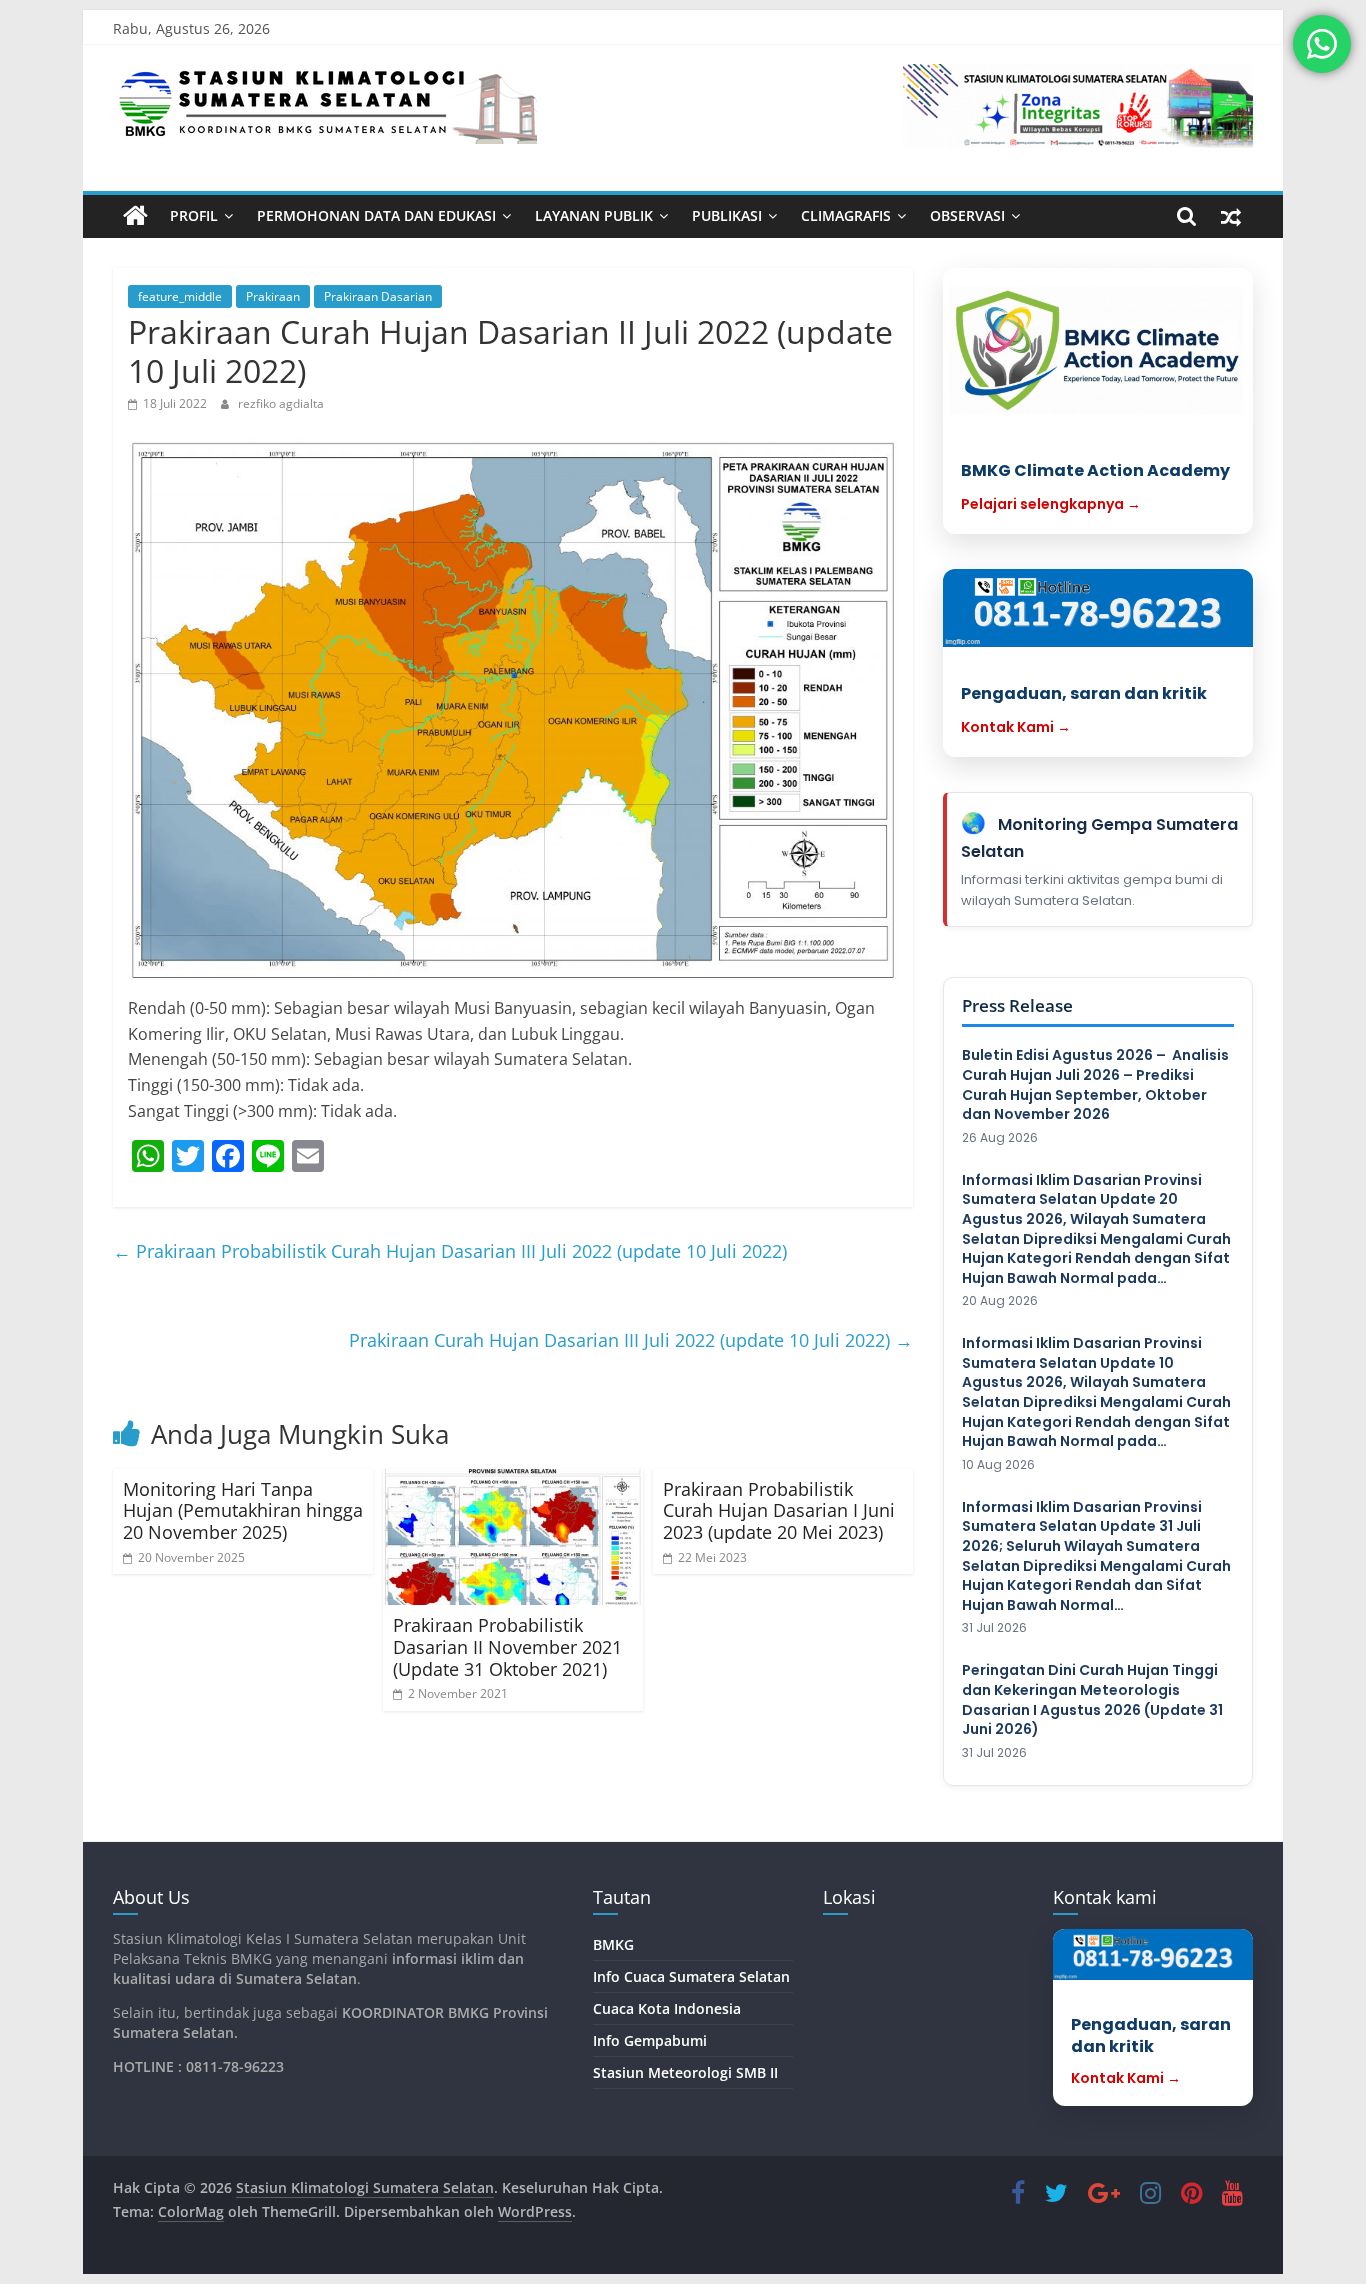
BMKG (613, 1944)
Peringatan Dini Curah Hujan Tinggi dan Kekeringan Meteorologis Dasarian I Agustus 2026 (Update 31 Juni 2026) (1092, 1700)
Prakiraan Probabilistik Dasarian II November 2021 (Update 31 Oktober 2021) (507, 1646)
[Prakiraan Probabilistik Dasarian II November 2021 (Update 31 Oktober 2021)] (513, 1537)
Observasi (967, 215)
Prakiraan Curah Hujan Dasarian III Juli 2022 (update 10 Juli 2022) (631, 1340)
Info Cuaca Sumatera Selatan (691, 1976)
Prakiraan (273, 296)
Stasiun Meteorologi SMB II (685, 2072)
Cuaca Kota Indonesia (667, 2008)
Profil (194, 215)
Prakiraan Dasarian (378, 296)
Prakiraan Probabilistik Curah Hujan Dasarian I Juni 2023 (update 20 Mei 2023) (779, 1510)
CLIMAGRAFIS (846, 215)
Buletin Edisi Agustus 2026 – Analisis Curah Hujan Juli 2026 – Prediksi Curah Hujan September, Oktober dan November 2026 (1095, 1085)
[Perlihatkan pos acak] (1231, 216)
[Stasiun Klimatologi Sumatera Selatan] (135, 216)
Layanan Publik (594, 215)
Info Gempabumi (650, 2040)
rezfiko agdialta (281, 403)
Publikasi (727, 215)
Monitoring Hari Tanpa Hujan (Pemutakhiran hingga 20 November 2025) (243, 1510)
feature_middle (180, 296)
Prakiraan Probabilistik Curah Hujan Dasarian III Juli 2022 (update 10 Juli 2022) (450, 1251)
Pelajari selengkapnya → (1051, 504)
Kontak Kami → (1016, 727)
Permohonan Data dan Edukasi (376, 215)
